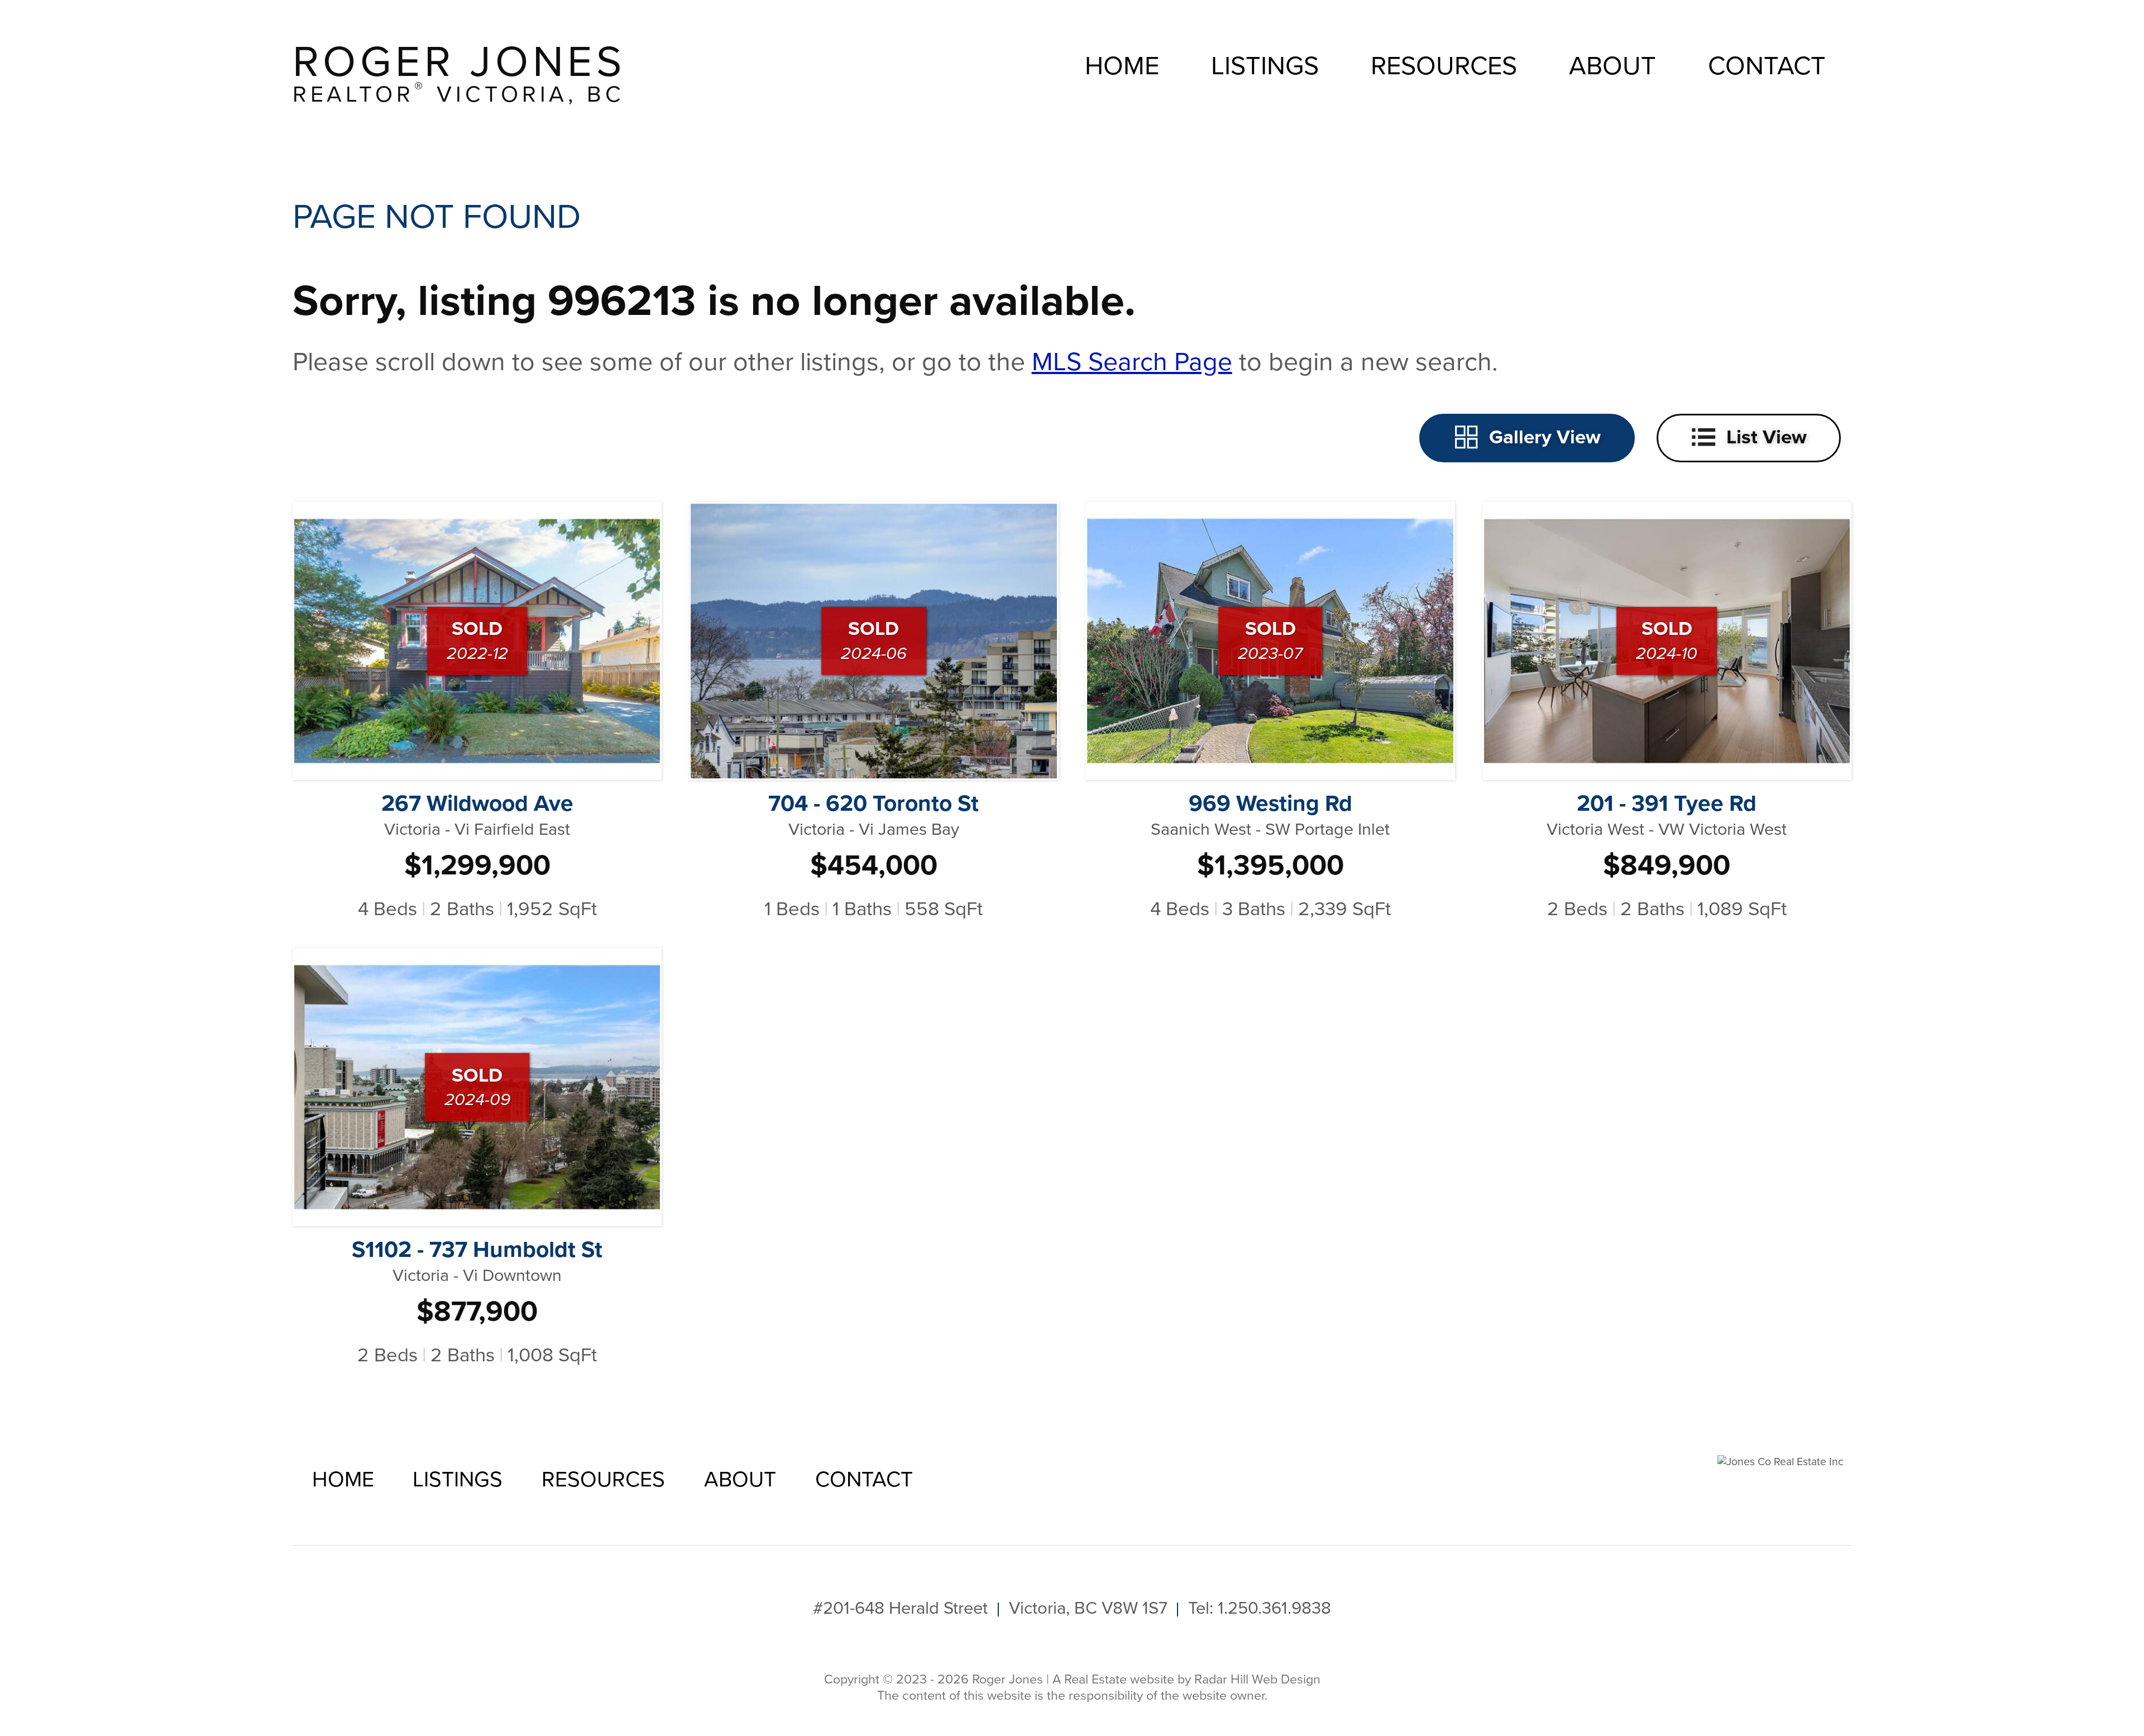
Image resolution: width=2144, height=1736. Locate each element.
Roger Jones (459, 73)
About (1612, 66)
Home (1122, 66)
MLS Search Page (1132, 362)
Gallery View (1545, 436)
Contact (1767, 66)
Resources (1444, 66)
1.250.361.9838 (1274, 1608)
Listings (1265, 66)
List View (1767, 436)
